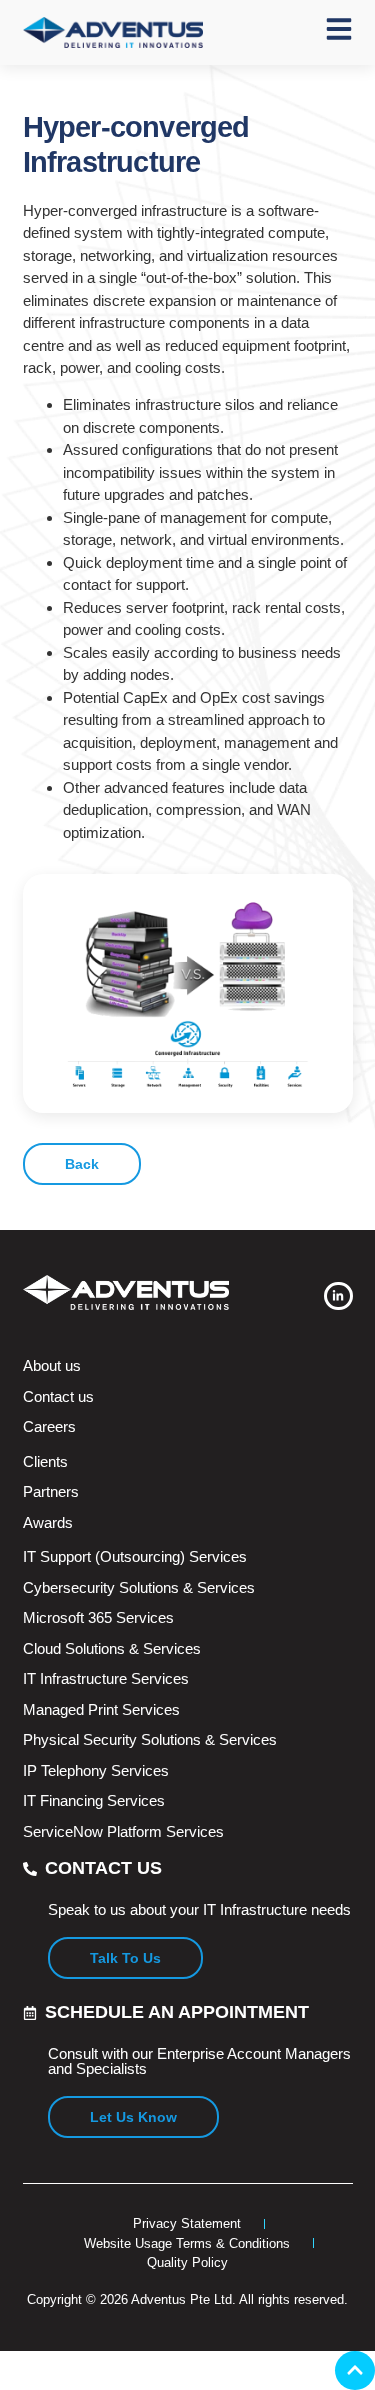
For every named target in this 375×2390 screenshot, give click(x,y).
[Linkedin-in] (338, 1296)
